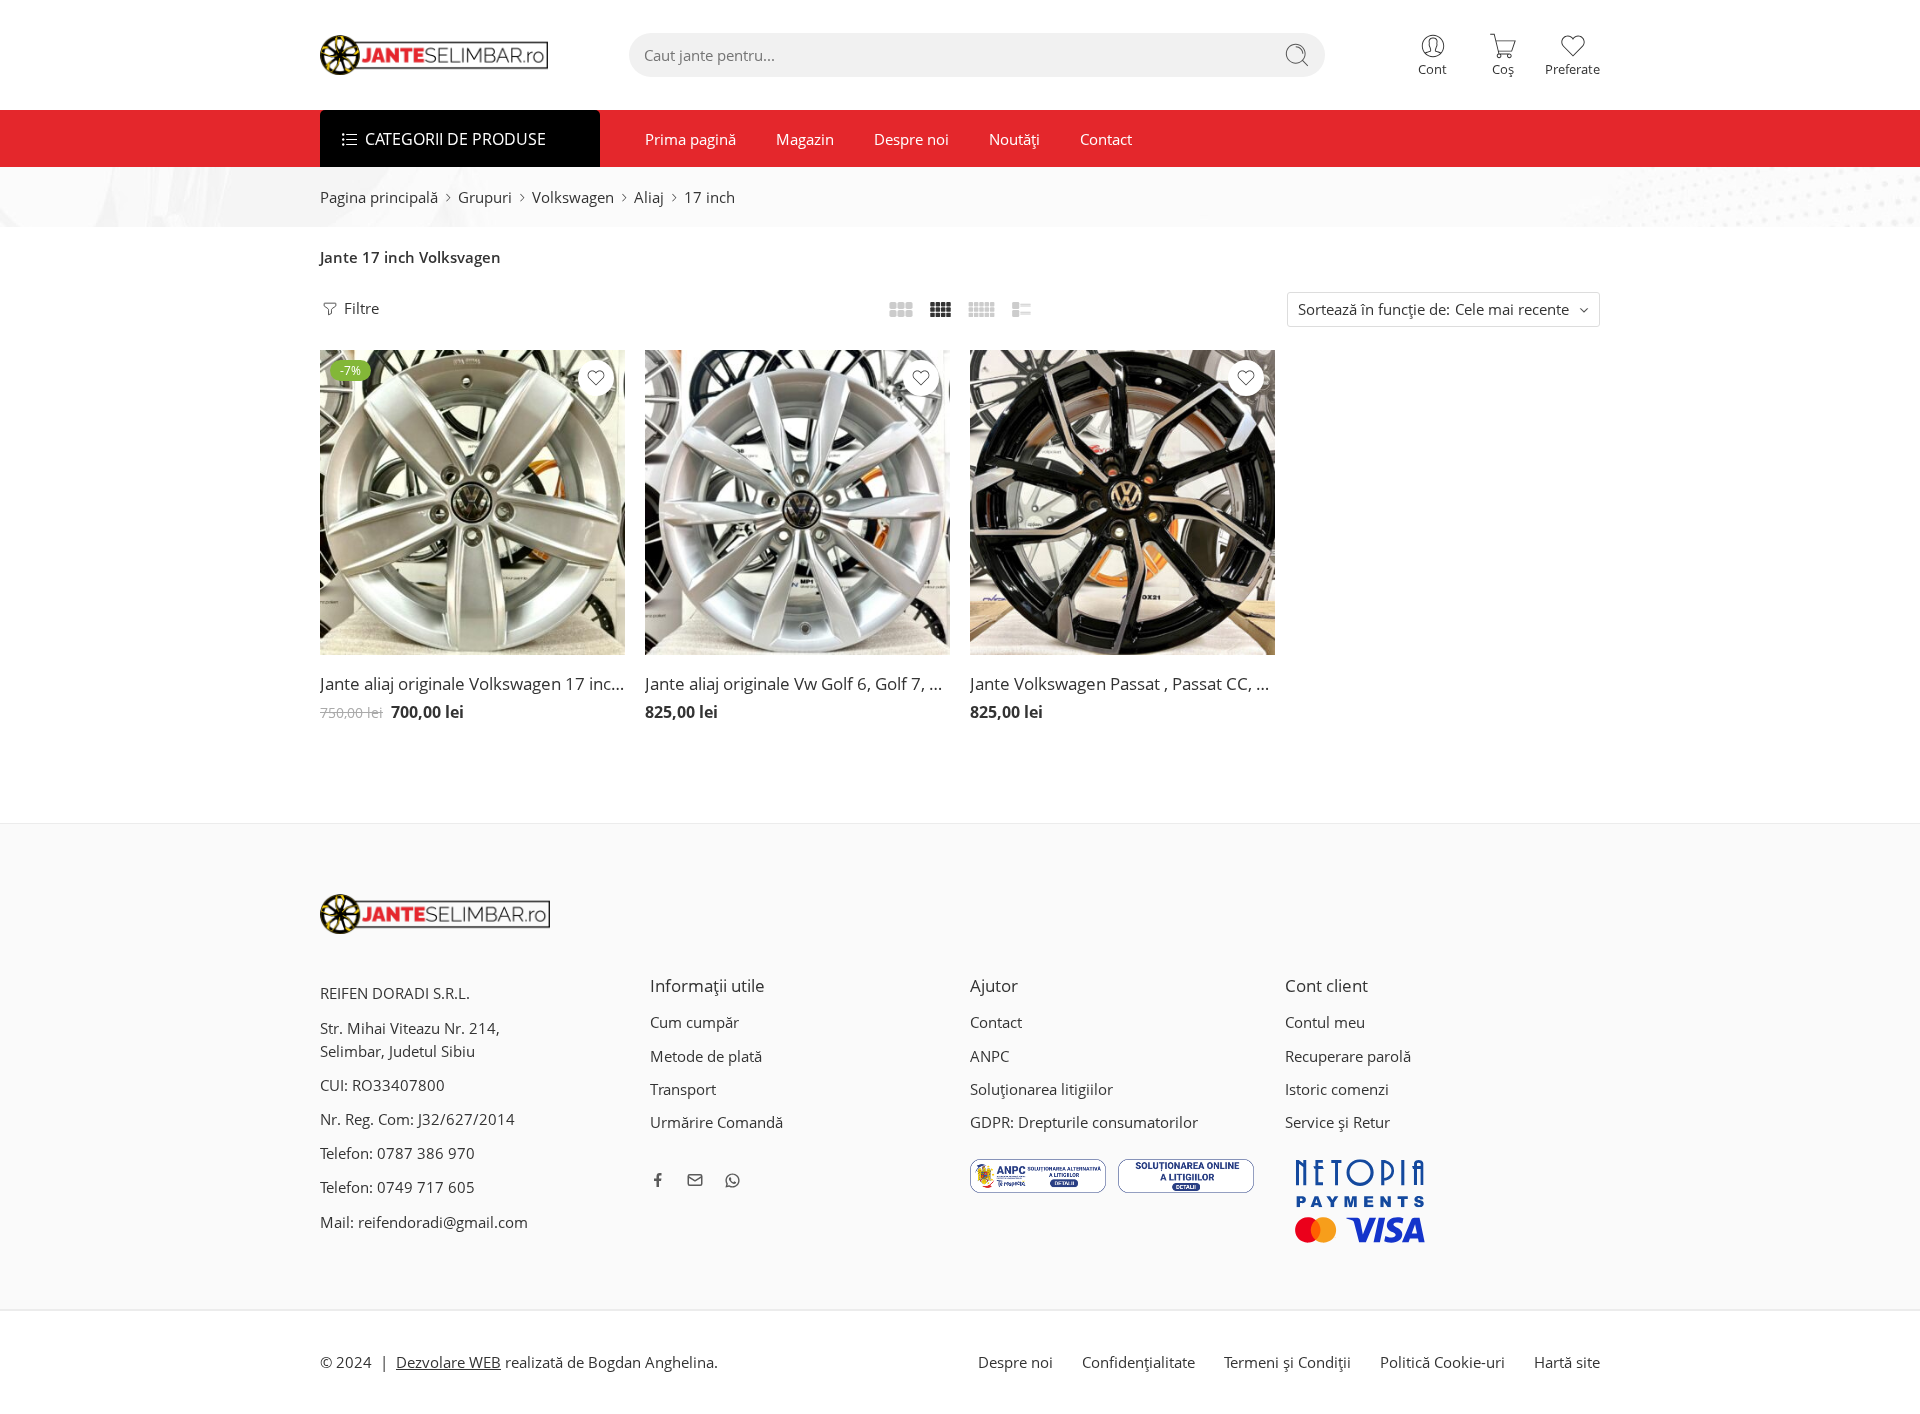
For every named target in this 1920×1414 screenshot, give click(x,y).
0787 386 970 (426, 1153)
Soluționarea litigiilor (1041, 1089)
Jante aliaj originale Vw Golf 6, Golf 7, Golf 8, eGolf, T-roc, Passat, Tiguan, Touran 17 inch (797, 683)
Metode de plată (706, 1056)
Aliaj (649, 197)
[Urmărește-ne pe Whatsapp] (732, 1180)
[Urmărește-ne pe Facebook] (658, 1180)
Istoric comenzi (1337, 1089)
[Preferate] (596, 378)
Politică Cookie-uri (1442, 1362)
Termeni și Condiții (1287, 1362)
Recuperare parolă (1348, 1056)
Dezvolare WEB (448, 1362)
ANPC (989, 1056)
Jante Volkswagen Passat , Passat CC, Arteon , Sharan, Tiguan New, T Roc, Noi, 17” (1122, 683)
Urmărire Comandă (716, 1122)
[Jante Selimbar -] (434, 55)
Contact (1106, 139)
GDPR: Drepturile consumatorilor (1084, 1122)
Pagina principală (379, 197)
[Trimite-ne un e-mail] (695, 1180)
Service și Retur (1337, 1122)
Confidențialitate (1138, 1362)
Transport (683, 1089)
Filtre (359, 308)
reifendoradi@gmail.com (443, 1222)
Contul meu (1325, 1022)
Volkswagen (573, 197)
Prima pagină (690, 139)
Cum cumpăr (694, 1022)
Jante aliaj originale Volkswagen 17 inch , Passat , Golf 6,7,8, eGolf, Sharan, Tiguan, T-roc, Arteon (472, 683)
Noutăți (1014, 139)
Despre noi (911, 139)
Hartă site (1567, 1362)
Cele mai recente (1512, 309)
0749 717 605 (426, 1187)
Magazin (805, 139)
